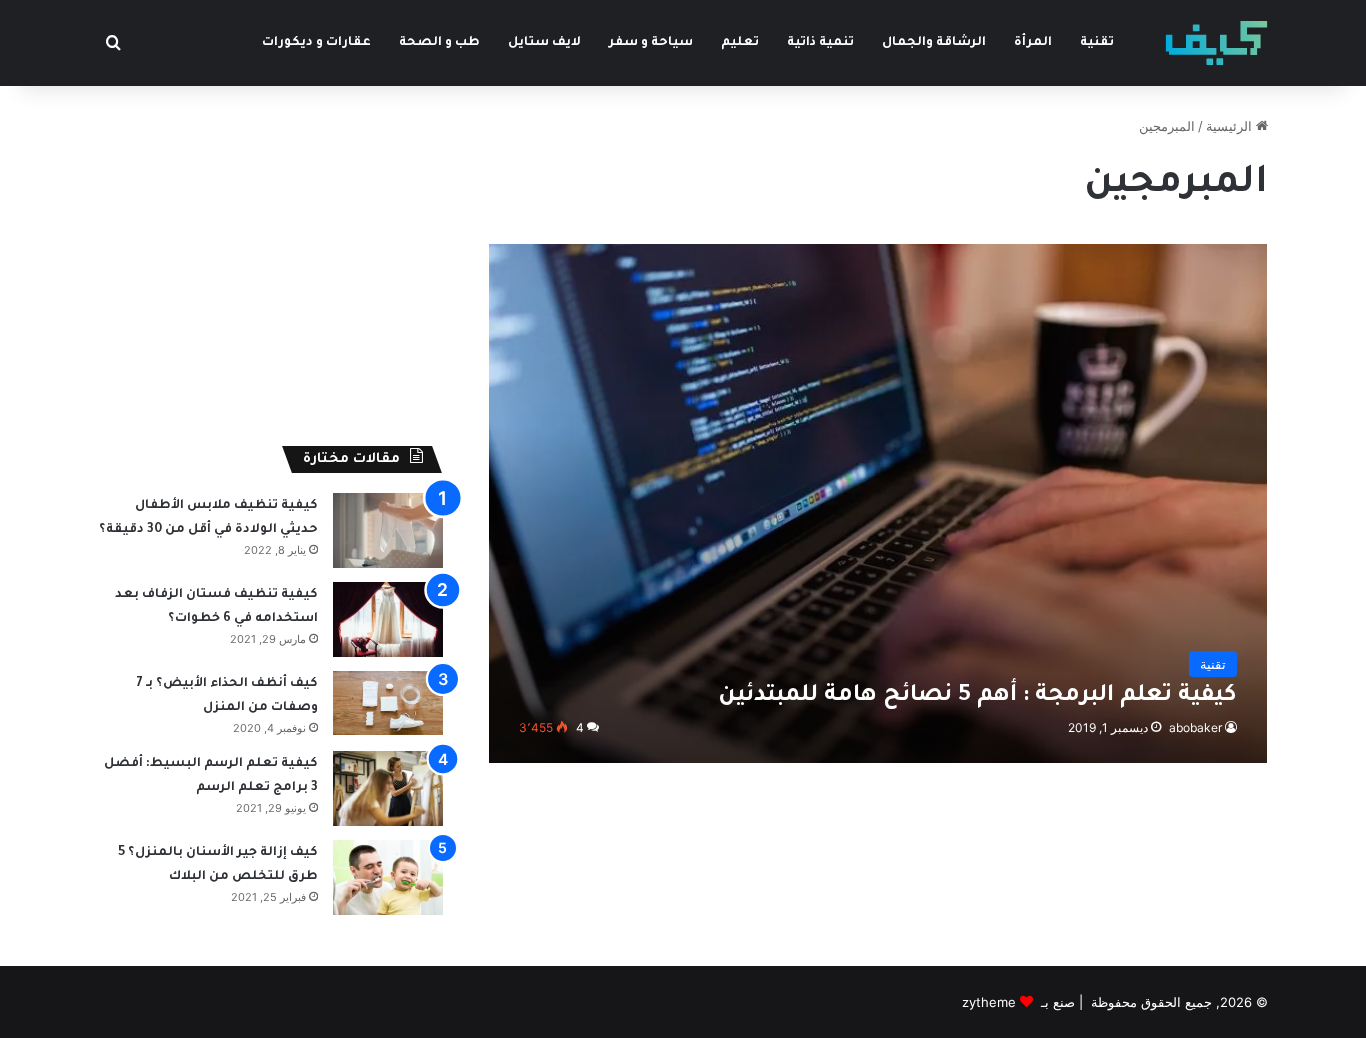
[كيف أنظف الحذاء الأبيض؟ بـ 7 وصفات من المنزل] (388, 703)
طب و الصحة (439, 43)
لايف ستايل (544, 43)
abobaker (1195, 727)
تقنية (1097, 43)
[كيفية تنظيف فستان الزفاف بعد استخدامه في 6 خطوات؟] (388, 619)
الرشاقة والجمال (934, 43)
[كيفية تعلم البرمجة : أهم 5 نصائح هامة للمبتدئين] (878, 503)
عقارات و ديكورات (316, 43)
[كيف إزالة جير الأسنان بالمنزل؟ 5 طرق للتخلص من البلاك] (388, 877)
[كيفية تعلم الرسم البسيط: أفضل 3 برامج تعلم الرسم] (388, 788)
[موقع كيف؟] (1216, 43)
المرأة (1033, 43)
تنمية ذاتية (820, 43)
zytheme (989, 1002)
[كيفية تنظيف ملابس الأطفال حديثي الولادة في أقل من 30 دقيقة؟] (388, 530)
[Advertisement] (270, 256)
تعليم (740, 43)
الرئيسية (1231, 126)
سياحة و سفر (651, 43)
